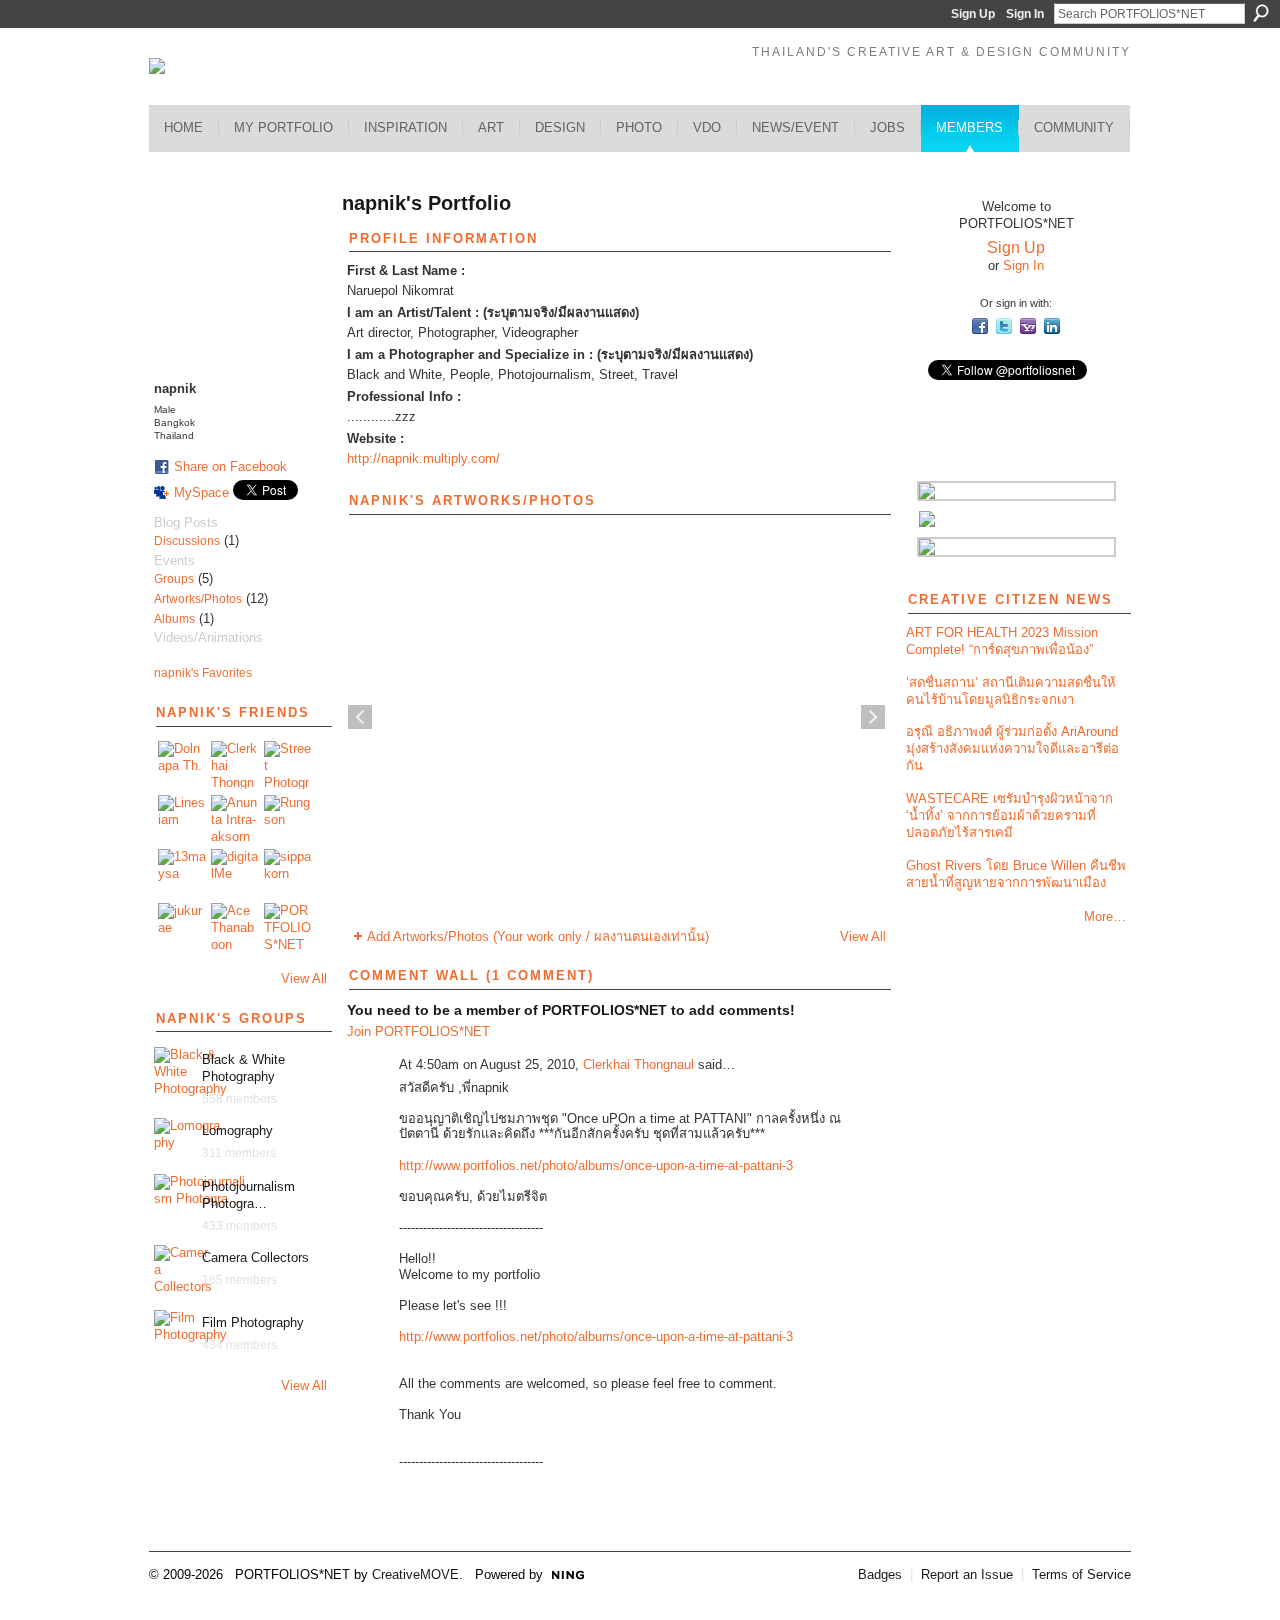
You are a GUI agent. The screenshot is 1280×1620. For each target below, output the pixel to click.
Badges (880, 1574)
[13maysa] (182, 873)
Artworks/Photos (198, 599)
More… (1105, 916)
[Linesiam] (182, 819)
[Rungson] (288, 819)
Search (1261, 13)
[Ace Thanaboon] (235, 927)
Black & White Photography (243, 1068)
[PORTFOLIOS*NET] (288, 927)
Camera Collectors (255, 1257)
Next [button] (873, 717)
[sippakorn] (288, 873)
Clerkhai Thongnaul (638, 1064)
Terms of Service (1081, 1574)
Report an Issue (967, 1574)
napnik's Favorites (203, 673)
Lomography (237, 1130)
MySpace (201, 492)
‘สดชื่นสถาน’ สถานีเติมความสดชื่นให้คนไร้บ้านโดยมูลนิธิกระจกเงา (1011, 691)
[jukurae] (182, 927)
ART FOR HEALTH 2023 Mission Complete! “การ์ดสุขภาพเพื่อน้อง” (1002, 641)
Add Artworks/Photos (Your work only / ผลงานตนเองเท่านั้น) (538, 936)
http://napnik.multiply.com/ (423, 458)
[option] (616, 717)
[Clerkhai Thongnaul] (235, 765)
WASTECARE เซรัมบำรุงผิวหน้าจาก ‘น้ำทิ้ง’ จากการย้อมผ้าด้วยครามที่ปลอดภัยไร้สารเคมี (1009, 815)
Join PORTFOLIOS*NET (418, 1031)
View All (304, 978)
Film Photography (253, 1322)
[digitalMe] (235, 873)
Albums (174, 619)
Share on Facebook (230, 466)
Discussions (187, 541)
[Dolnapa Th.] (182, 765)
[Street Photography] (288, 765)
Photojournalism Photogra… (248, 1195)
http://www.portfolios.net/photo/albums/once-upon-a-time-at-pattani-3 (596, 1165)
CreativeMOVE (415, 1574)
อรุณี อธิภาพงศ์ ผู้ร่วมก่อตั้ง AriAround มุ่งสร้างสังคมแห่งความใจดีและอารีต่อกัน (1012, 748)
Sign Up (973, 14)
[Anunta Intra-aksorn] (235, 819)
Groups (174, 579)
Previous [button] (360, 717)
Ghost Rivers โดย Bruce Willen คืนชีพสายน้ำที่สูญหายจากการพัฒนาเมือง (1016, 874)
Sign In (1025, 14)
